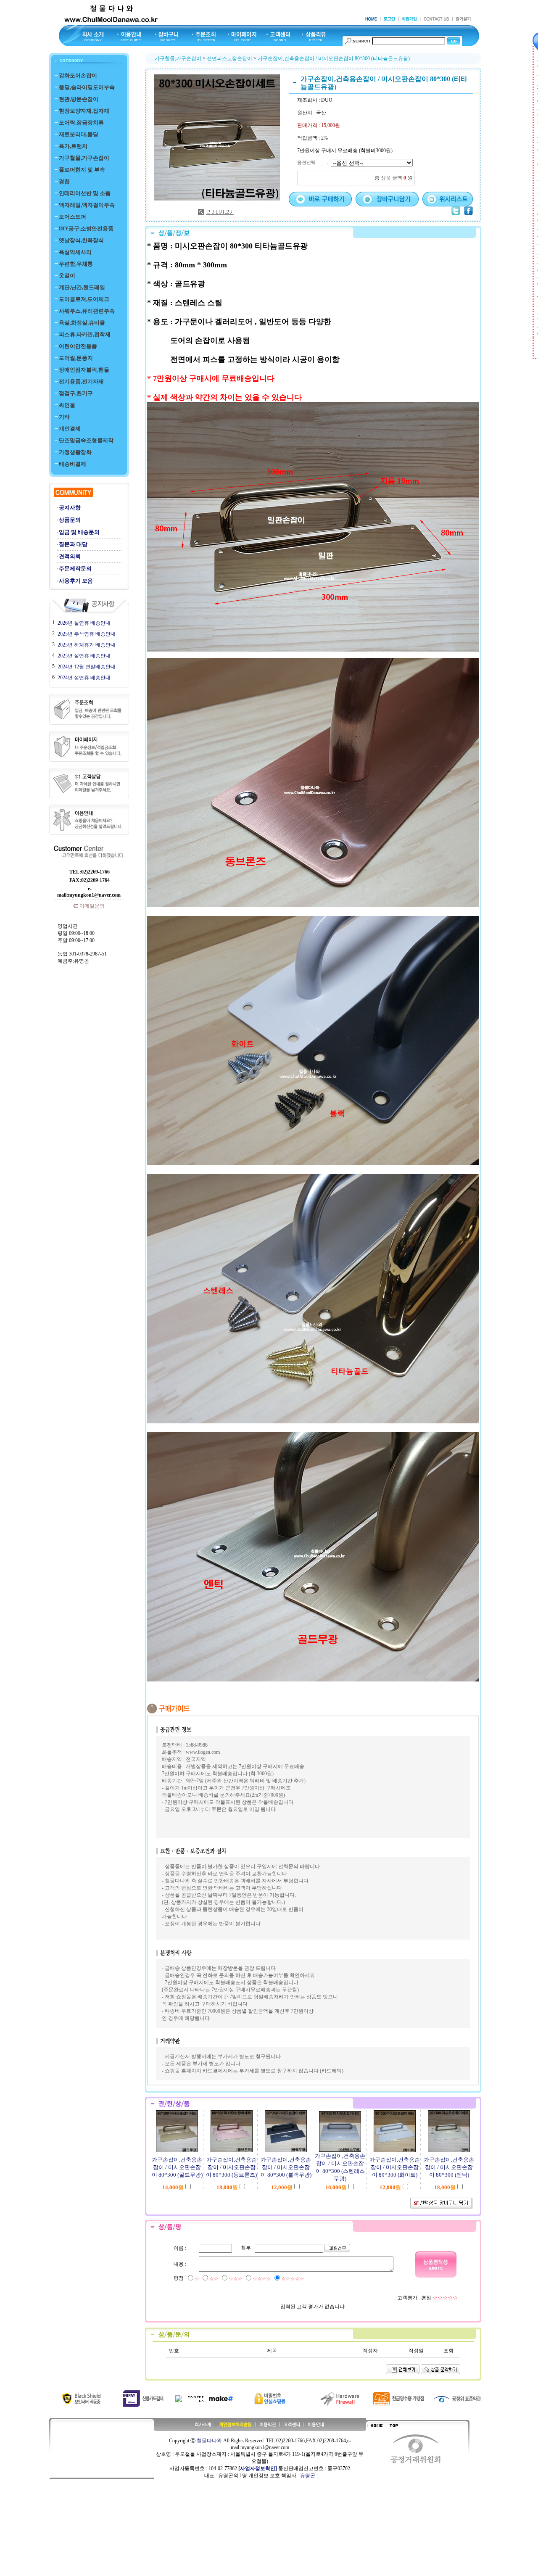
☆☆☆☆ (262, 2279)
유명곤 (308, 2476)
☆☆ (214, 2279)
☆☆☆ (236, 2279)
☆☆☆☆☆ (293, 2279)
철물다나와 (209, 2441)
